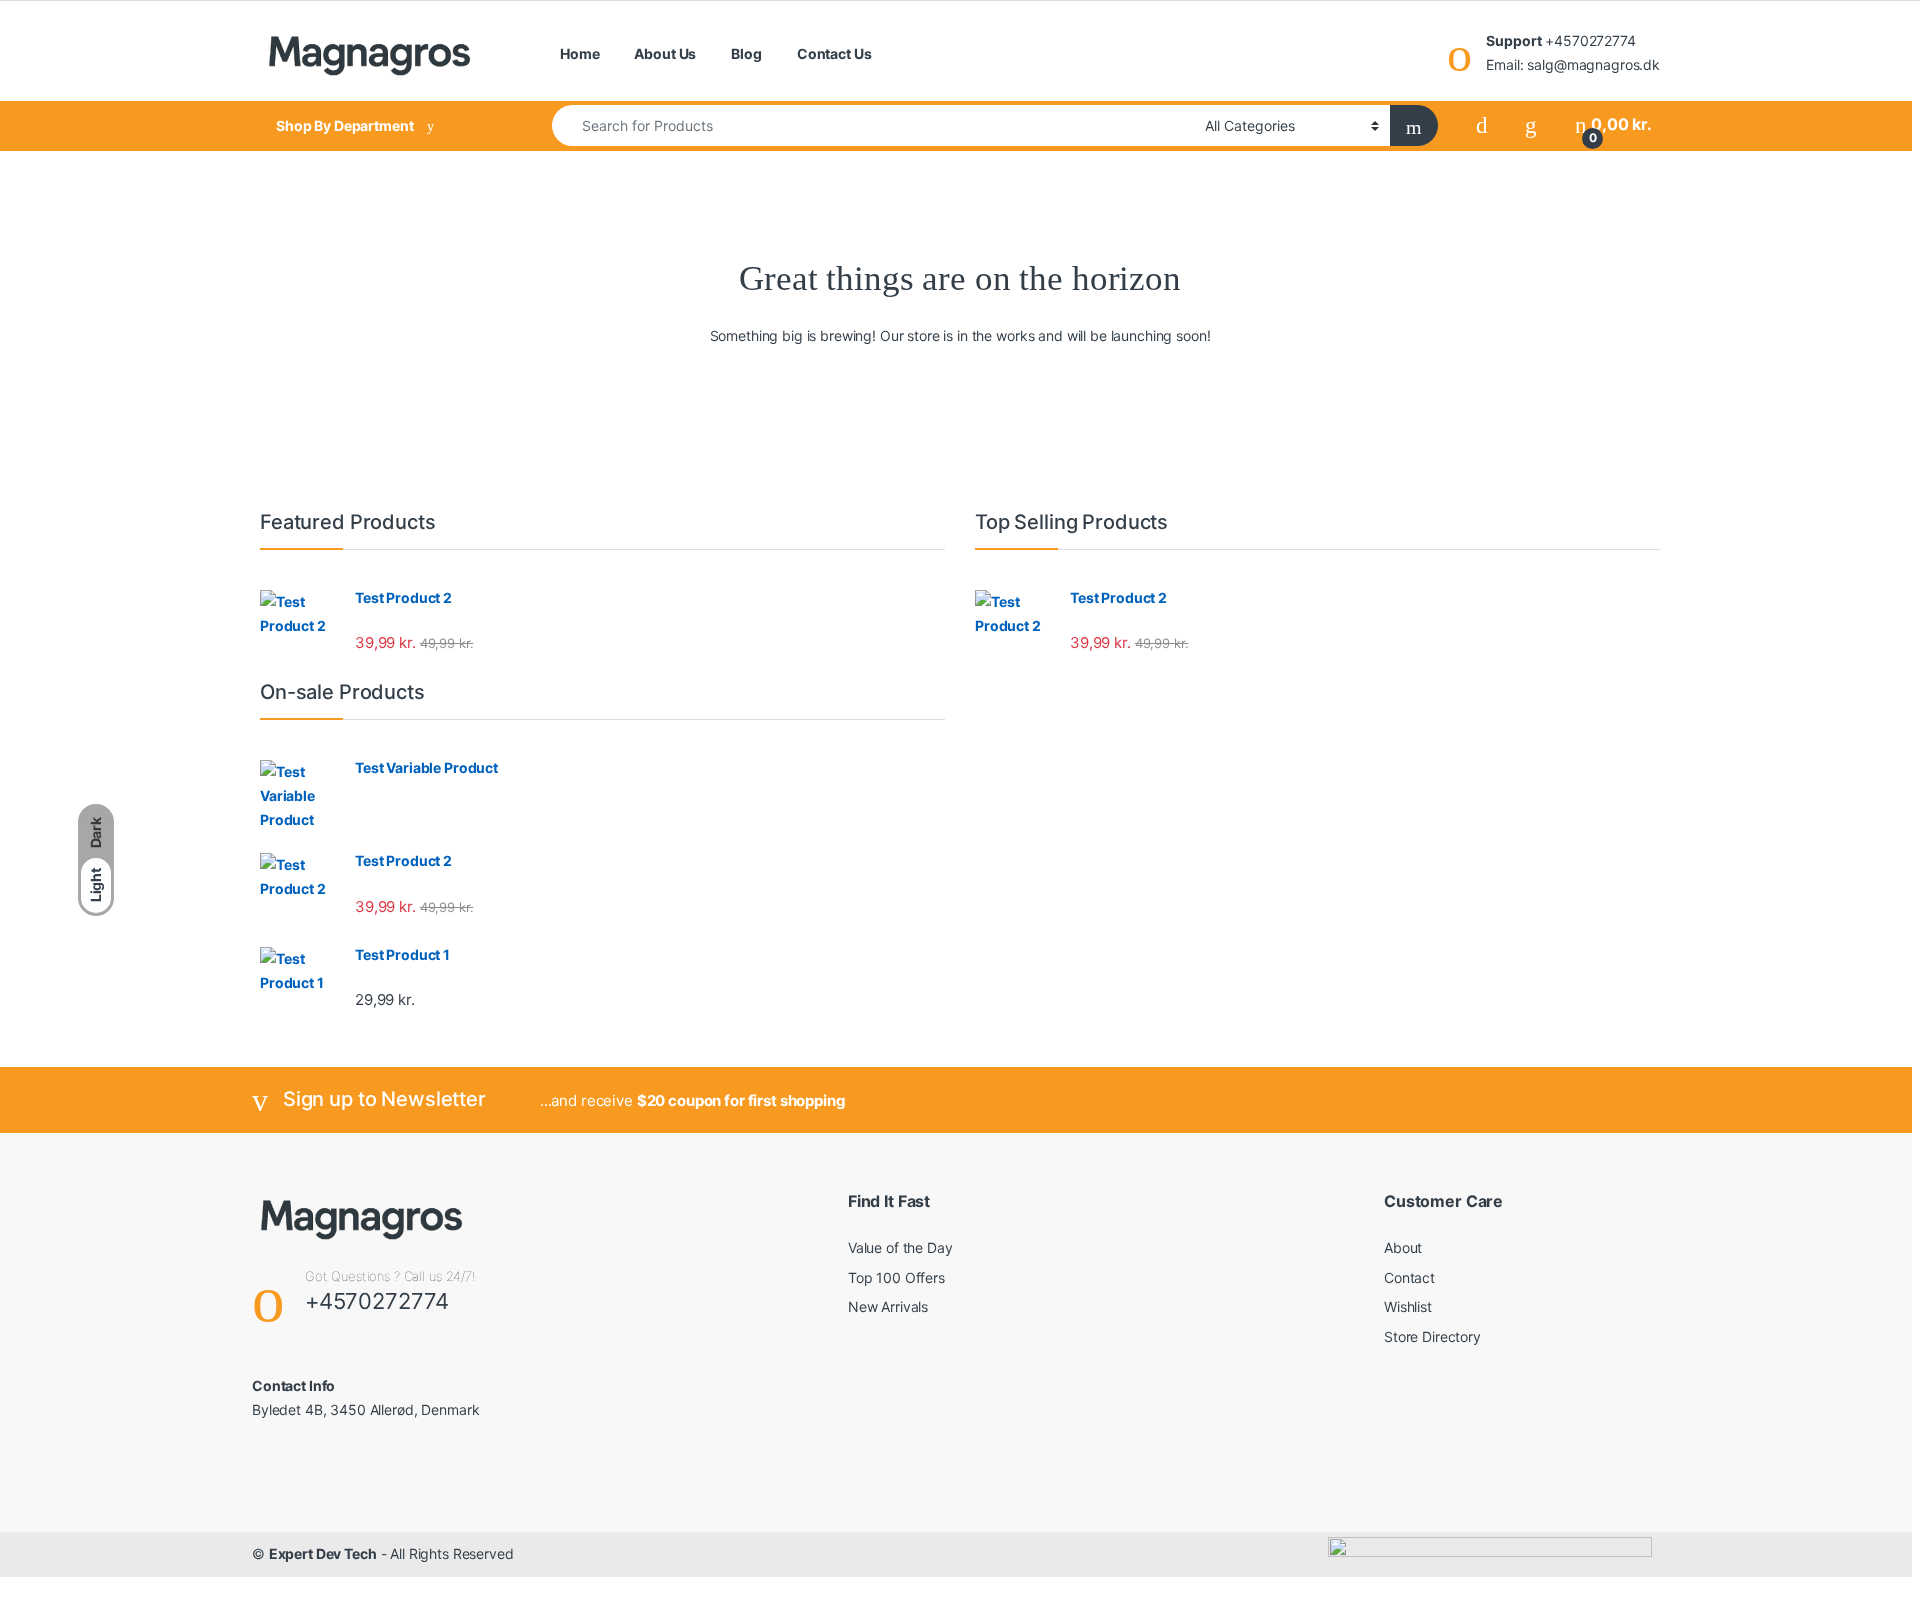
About (1403, 1247)
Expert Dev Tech (323, 1553)
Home (579, 53)
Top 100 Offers (896, 1277)
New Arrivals (888, 1306)
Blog (746, 53)
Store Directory (1432, 1336)
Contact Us (834, 53)
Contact (1409, 1277)
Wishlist (1408, 1306)
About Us (665, 53)
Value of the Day (900, 1247)
